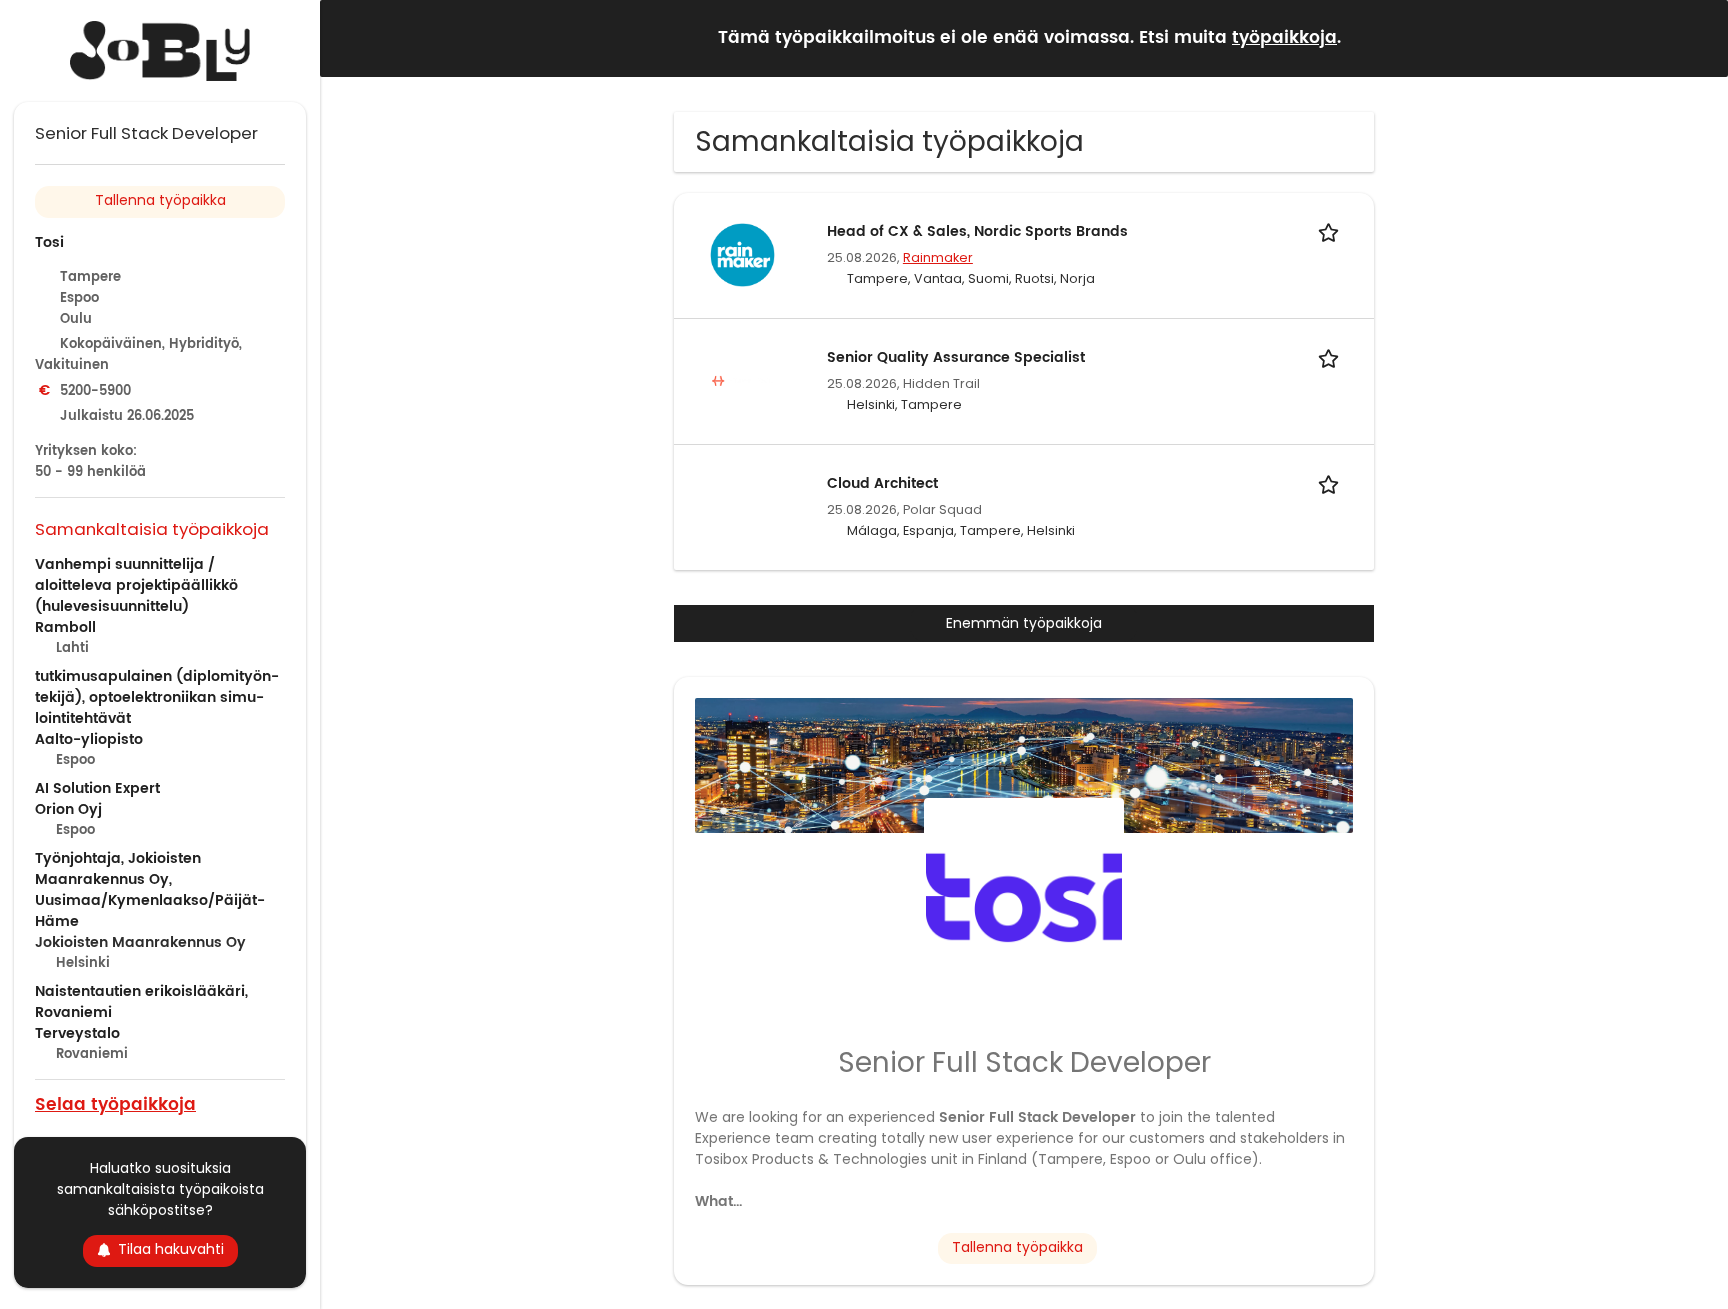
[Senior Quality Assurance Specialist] (742, 380)
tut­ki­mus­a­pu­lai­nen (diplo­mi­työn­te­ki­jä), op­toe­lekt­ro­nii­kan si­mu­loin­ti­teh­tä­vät (157, 697)
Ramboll (65, 627)
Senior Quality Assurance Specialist (956, 357)
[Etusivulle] (160, 51)
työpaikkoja (1284, 38)
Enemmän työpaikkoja (1024, 623)
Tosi (49, 242)
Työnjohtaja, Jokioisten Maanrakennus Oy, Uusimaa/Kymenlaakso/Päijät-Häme (150, 890)
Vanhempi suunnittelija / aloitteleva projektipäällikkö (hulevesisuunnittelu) (136, 585)
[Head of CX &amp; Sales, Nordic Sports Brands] (742, 254)
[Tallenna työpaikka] (1332, 231)
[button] (1697, 37)
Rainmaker (938, 257)
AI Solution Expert (97, 788)
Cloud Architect (882, 483)
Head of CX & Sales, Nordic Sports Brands (977, 231)
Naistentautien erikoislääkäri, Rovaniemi (141, 1002)
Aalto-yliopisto (89, 739)
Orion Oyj (68, 809)
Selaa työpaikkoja (115, 1103)
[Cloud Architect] (742, 506)
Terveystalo (77, 1033)
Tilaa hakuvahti (171, 1249)
